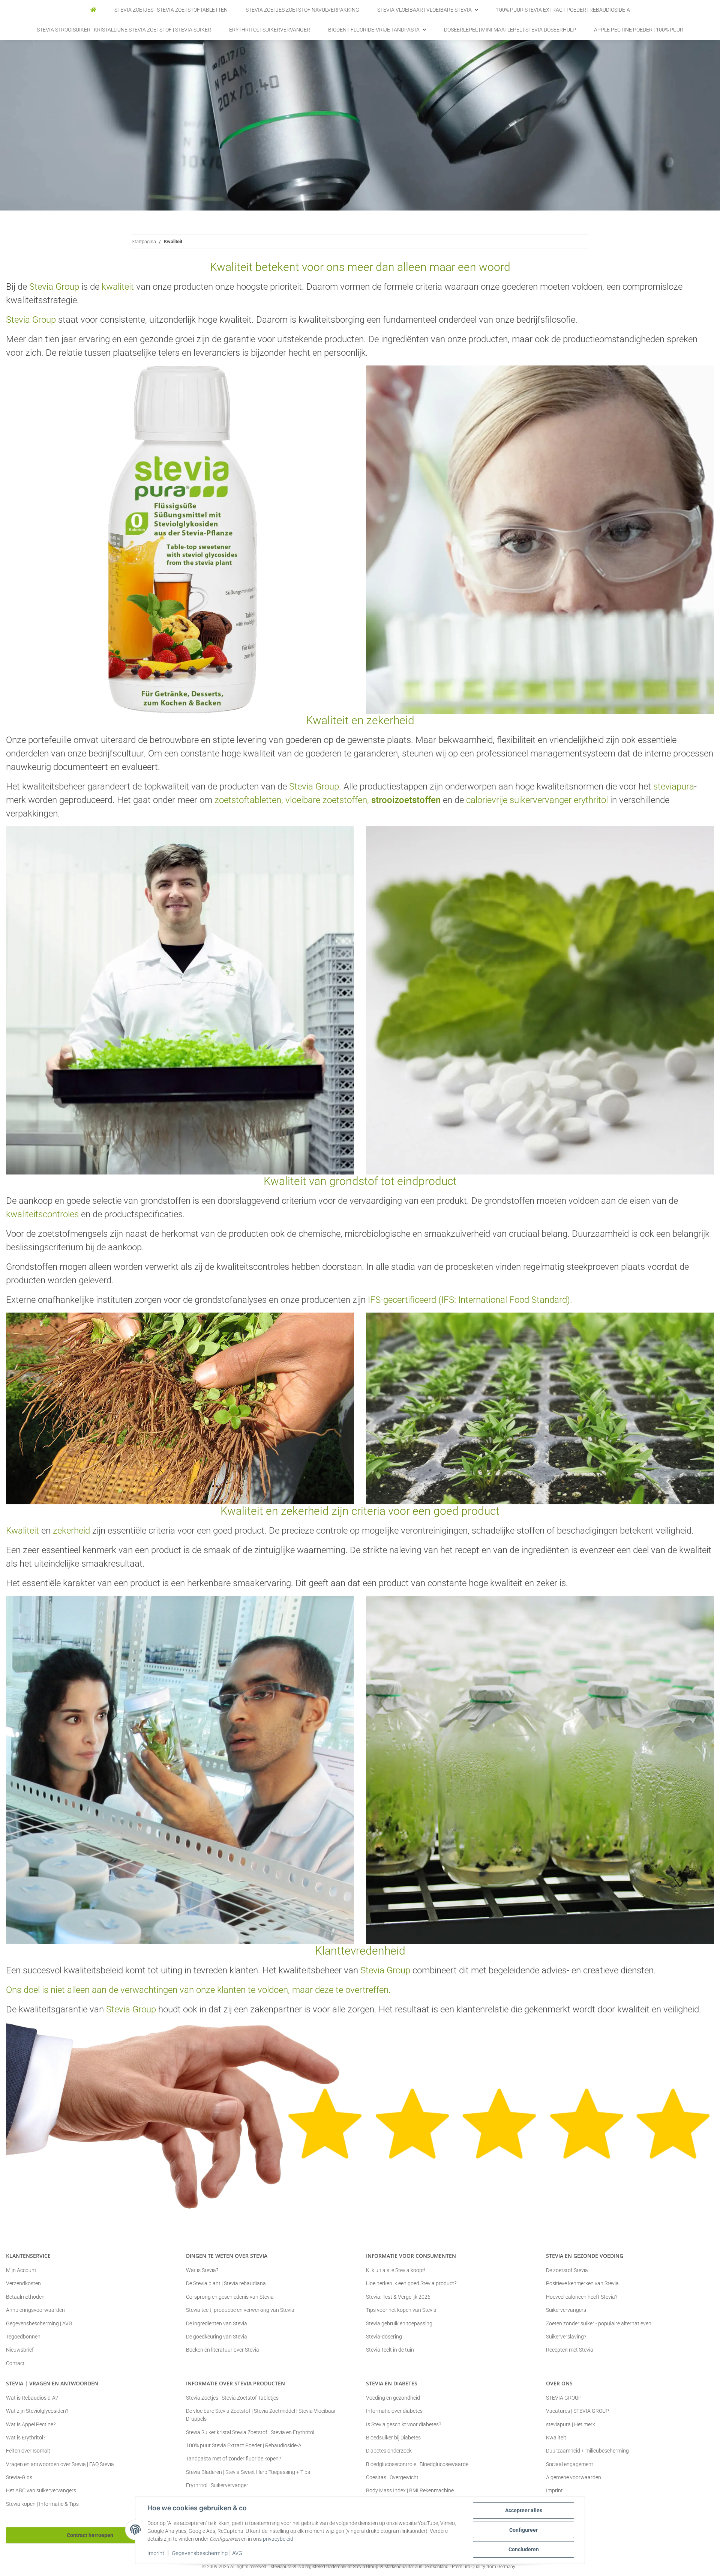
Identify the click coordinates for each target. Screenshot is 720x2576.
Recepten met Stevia (570, 2350)
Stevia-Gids (19, 2477)
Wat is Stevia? (202, 2270)
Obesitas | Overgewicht (392, 2477)
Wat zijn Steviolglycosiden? (37, 2411)
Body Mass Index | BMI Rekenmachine (410, 2490)
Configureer (523, 2530)
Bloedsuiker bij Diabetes (393, 2438)
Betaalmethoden (25, 2297)
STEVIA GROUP (564, 2398)
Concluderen (524, 2549)
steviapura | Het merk (571, 2424)
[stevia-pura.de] (93, 10)
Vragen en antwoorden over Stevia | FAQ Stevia (60, 2464)
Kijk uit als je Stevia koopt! (396, 2270)
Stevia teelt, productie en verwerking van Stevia (240, 2310)
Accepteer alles (524, 2510)
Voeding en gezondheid (393, 2398)
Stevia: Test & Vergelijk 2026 (398, 2297)
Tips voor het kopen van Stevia (401, 2310)
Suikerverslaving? (566, 2337)
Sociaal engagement (570, 2464)
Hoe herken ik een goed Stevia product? (411, 2283)
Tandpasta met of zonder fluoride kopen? (233, 2459)
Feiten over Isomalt (28, 2451)
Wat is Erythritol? (26, 2438)
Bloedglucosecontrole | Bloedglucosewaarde (417, 2464)
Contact (15, 2363)
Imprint (156, 2553)
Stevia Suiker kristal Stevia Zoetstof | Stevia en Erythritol (250, 2432)
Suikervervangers (566, 2310)
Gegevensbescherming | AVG (207, 2553)
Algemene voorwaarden (574, 2477)
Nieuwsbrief (20, 2350)
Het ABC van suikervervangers (41, 2490)
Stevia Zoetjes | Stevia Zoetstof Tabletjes (232, 2398)
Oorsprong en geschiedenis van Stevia (230, 2297)
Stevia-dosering (384, 2337)
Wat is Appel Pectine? (31, 2424)
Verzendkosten (23, 2283)
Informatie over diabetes (394, 2411)
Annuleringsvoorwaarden (35, 2310)
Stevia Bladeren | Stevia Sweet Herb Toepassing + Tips (248, 2472)
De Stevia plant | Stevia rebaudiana (226, 2283)
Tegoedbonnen (23, 2337)
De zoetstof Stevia (567, 2270)
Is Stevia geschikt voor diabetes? (403, 2424)
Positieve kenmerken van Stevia (582, 2283)
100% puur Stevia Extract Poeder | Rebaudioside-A (244, 2445)
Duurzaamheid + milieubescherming (587, 2451)
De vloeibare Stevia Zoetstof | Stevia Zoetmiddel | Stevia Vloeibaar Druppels (261, 2415)
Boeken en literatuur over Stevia (223, 2350)
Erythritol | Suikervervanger (217, 2485)
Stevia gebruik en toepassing (399, 2323)
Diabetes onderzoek (389, 2451)
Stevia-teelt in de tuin (390, 2350)
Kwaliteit (556, 2438)
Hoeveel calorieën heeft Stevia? (582, 2297)
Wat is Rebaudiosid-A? (32, 2398)
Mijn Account (21, 2270)
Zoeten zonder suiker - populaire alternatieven (599, 2323)
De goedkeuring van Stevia (217, 2337)
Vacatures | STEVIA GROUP (577, 2411)
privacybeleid (278, 2539)
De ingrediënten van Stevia (217, 2323)
